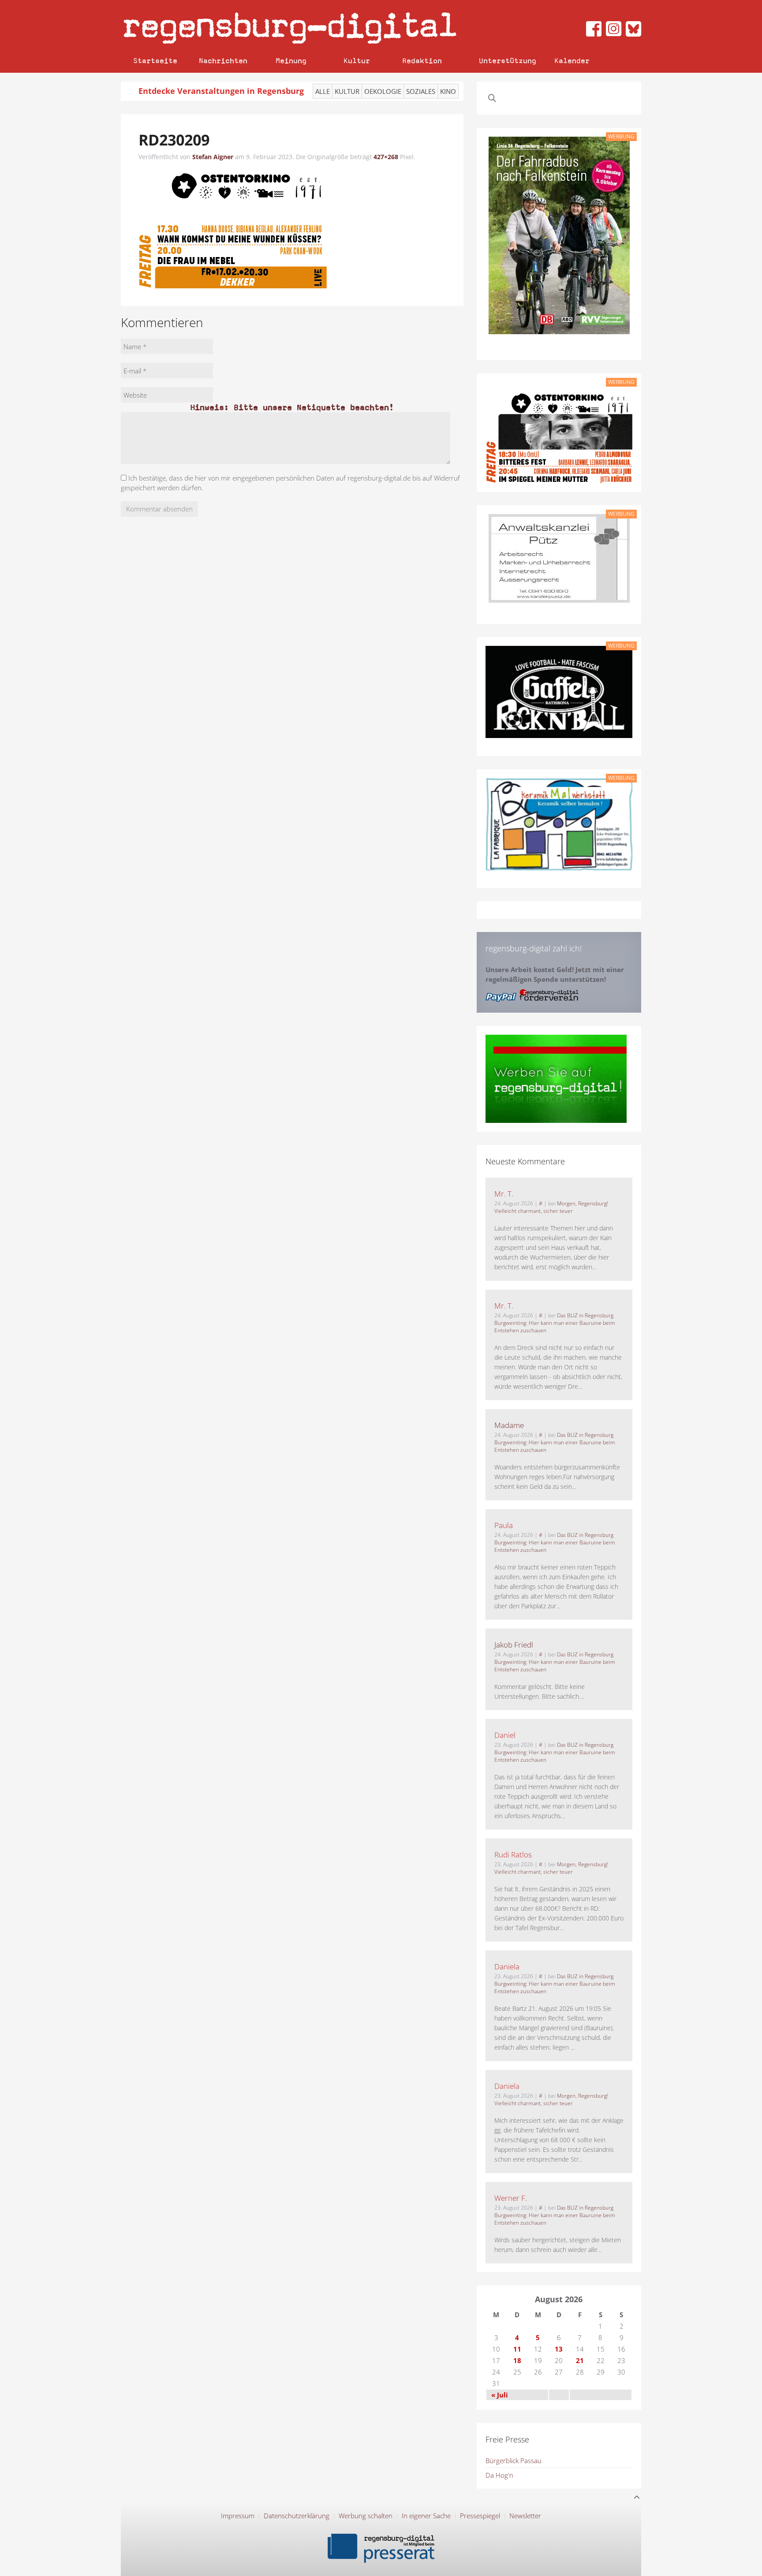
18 (517, 2360)
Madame (509, 1425)
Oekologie (383, 91)
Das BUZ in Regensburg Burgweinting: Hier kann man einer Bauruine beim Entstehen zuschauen (555, 1323)
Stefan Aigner (213, 157)
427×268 (386, 157)
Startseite (155, 61)
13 (559, 2349)
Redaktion (422, 61)
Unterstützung (508, 61)
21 (580, 2360)
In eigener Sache (426, 2516)
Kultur (357, 61)
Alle (323, 91)
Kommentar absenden (159, 509)
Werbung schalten (366, 2516)
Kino (448, 91)
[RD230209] (233, 228)
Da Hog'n (499, 2475)
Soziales (421, 91)
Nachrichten (223, 61)
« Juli (500, 2395)
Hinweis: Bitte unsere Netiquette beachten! (292, 407)
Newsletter (525, 2516)
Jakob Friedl (514, 1645)
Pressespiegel (480, 2516)
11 (517, 2349)
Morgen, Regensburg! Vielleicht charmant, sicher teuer (551, 1207)
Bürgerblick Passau (514, 2460)
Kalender (572, 61)
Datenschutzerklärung (297, 2516)
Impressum (238, 2516)
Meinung (291, 61)
